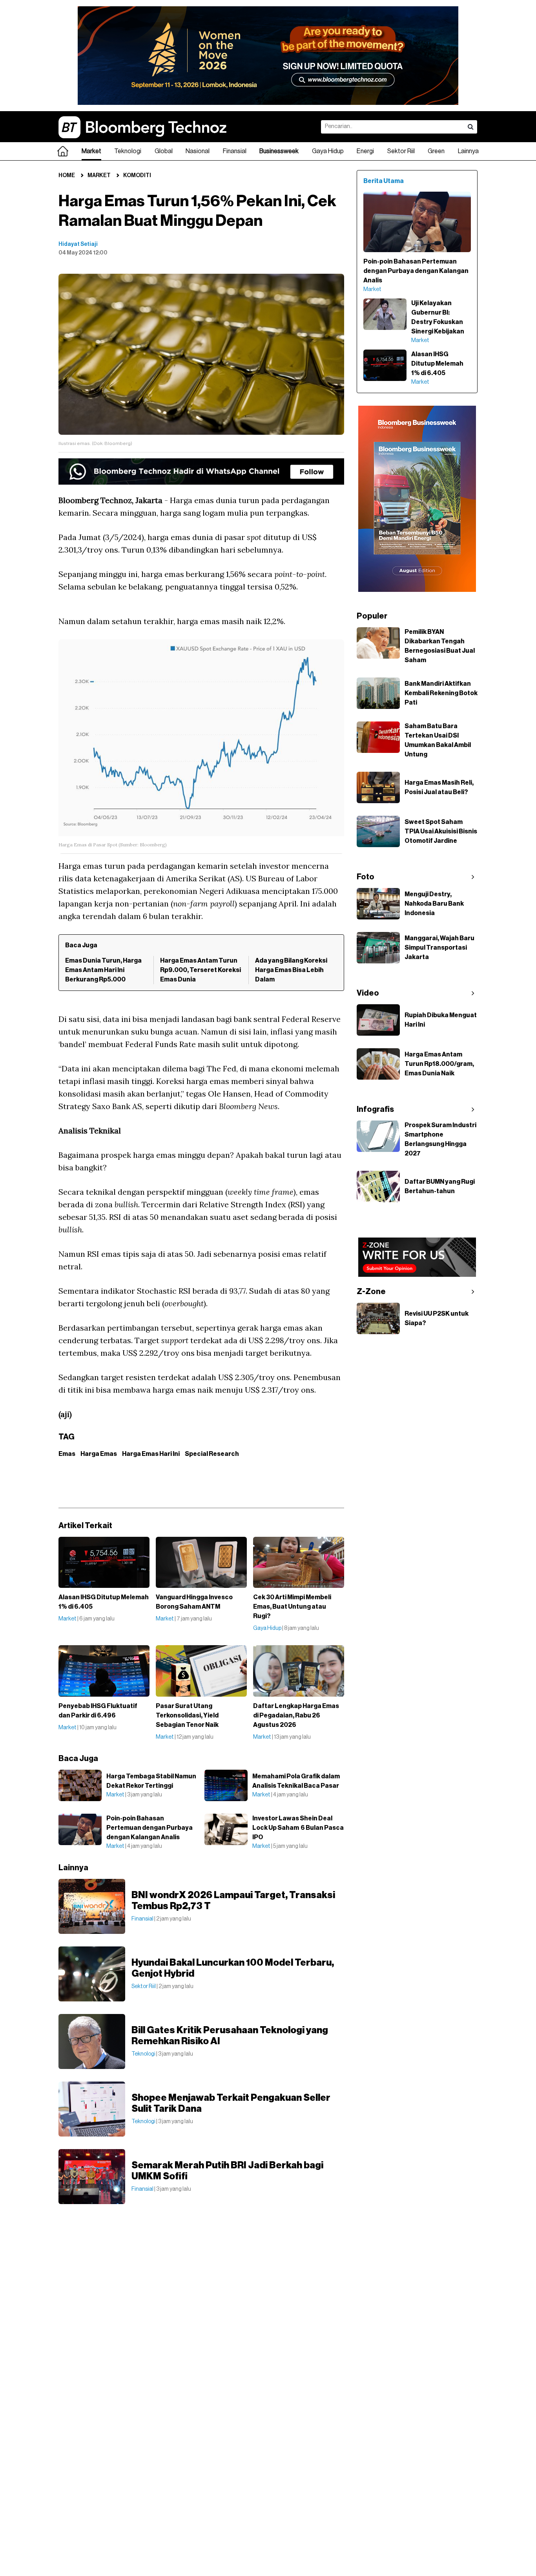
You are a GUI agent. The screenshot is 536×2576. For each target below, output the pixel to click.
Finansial (235, 151)
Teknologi (128, 151)
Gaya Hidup (328, 151)
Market (91, 151)
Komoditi (137, 176)
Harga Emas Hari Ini (151, 1454)
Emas (67, 1454)
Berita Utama (384, 181)
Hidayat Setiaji (78, 244)
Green (436, 151)
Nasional (198, 151)
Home (67, 176)
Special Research (212, 1454)
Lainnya (468, 151)
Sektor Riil (401, 151)
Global (164, 151)
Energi (365, 151)
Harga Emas (99, 1454)
